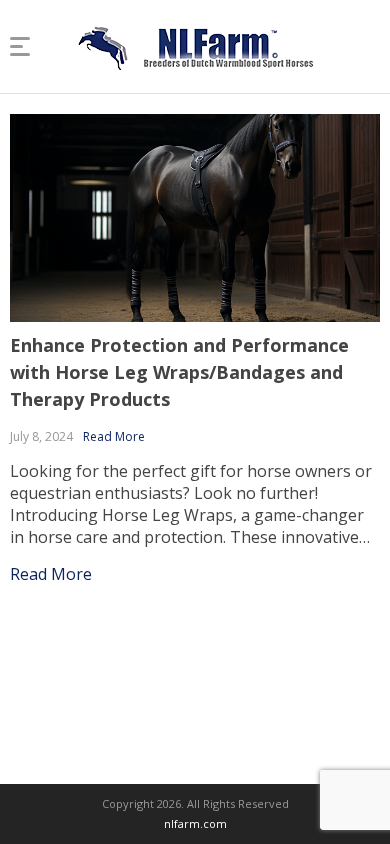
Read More (114, 436)
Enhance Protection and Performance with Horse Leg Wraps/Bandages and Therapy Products (179, 372)
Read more (51, 574)
